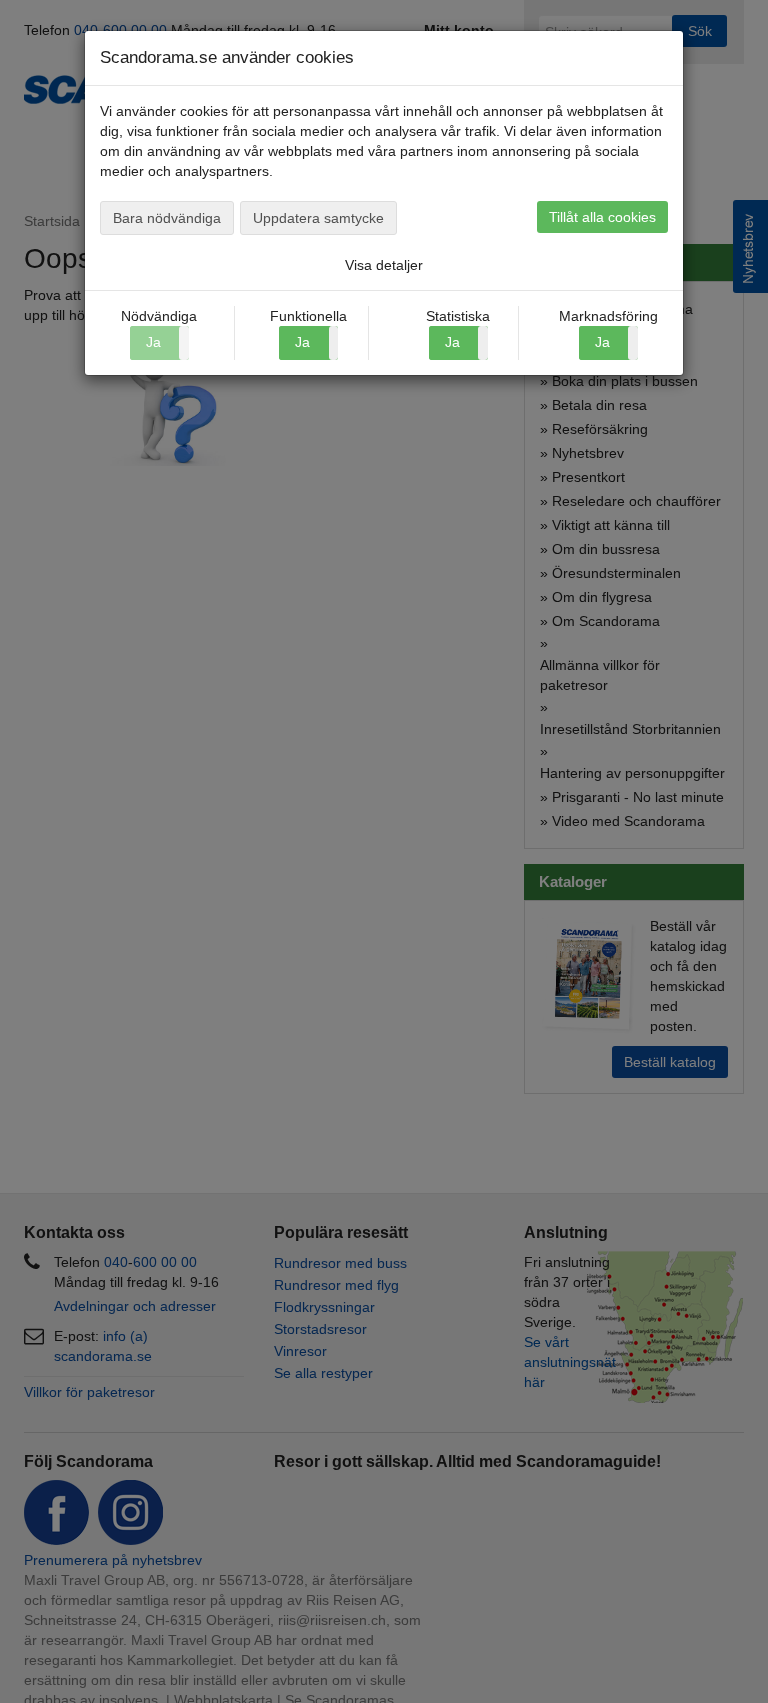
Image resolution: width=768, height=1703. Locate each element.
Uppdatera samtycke (318, 218)
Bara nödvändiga (167, 218)
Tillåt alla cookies (602, 217)
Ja (302, 342)
